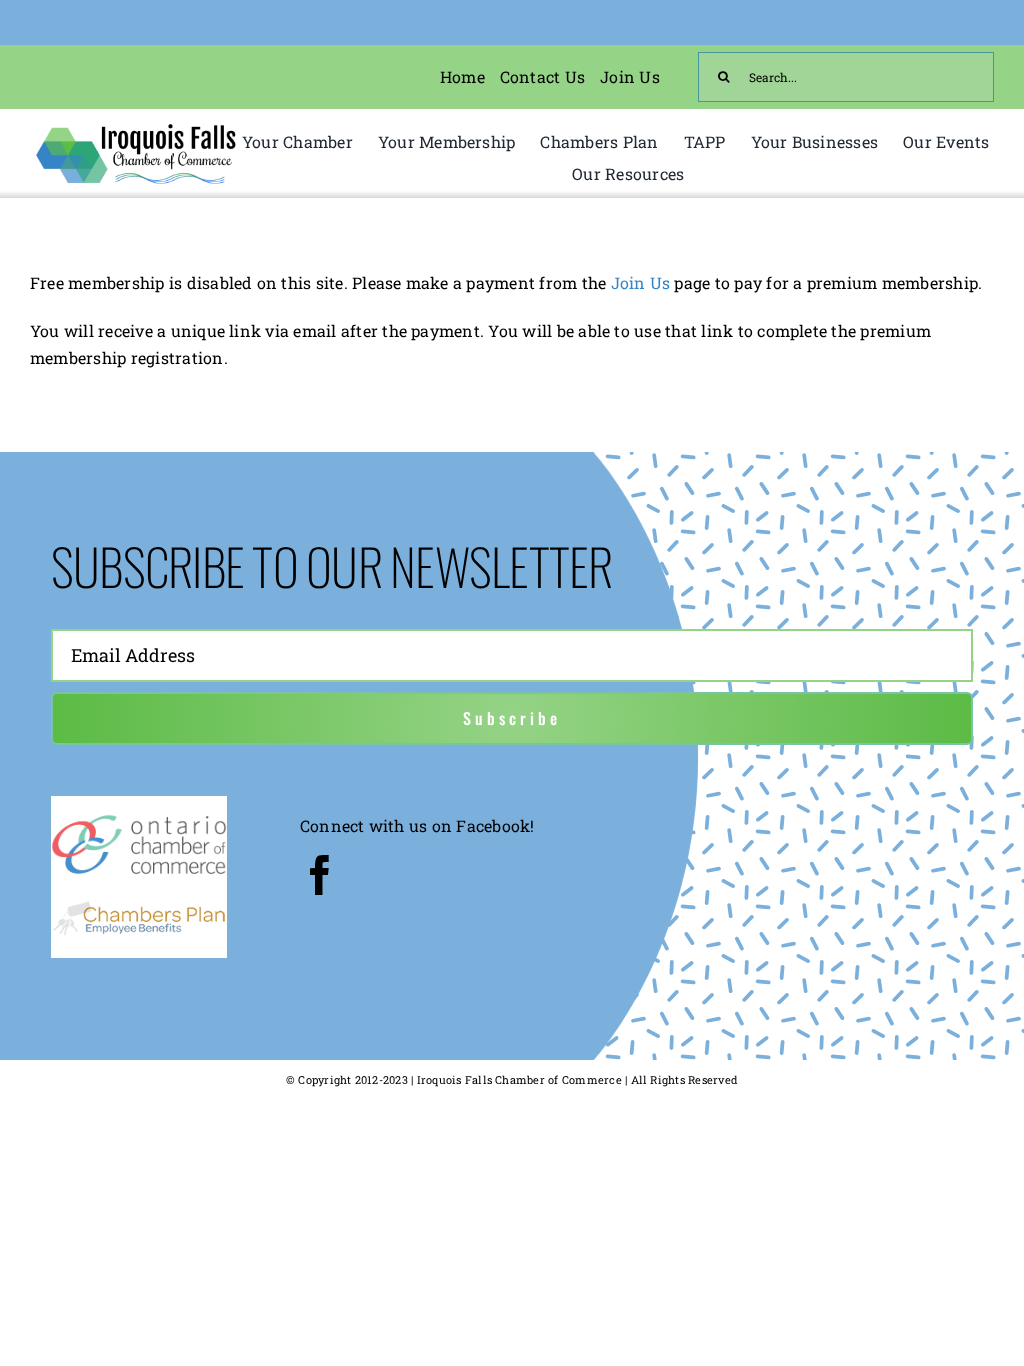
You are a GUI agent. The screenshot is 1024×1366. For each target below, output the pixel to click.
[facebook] (320, 875)
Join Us (641, 282)
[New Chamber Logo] (135, 127)
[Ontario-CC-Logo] (139, 818)
